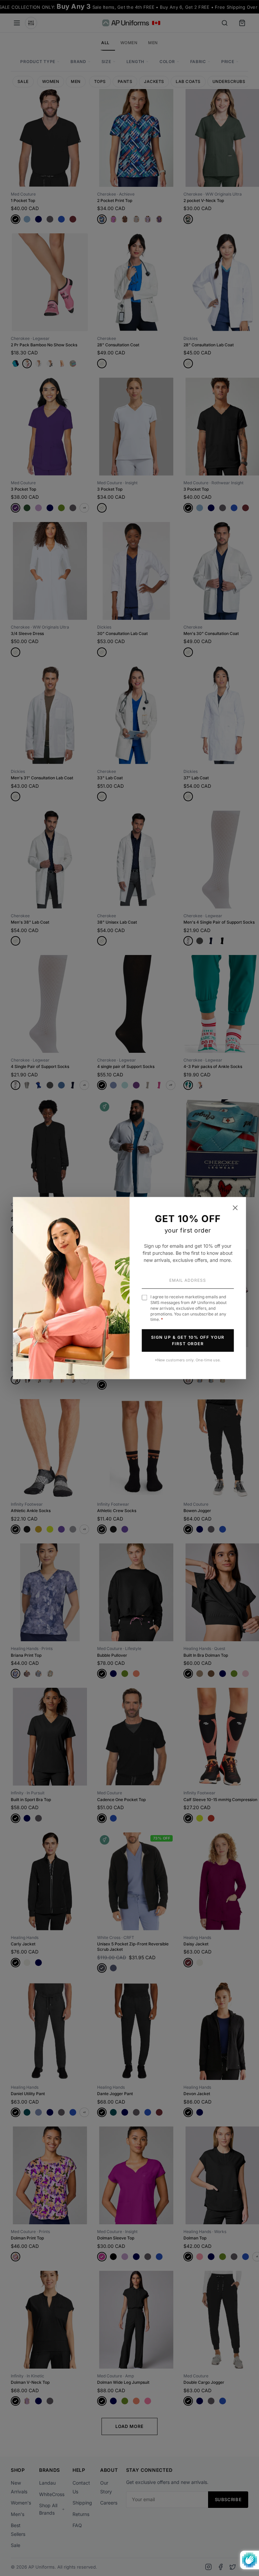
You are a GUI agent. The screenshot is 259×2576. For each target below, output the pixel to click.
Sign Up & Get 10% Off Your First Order (188, 1340)
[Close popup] (235, 1208)
